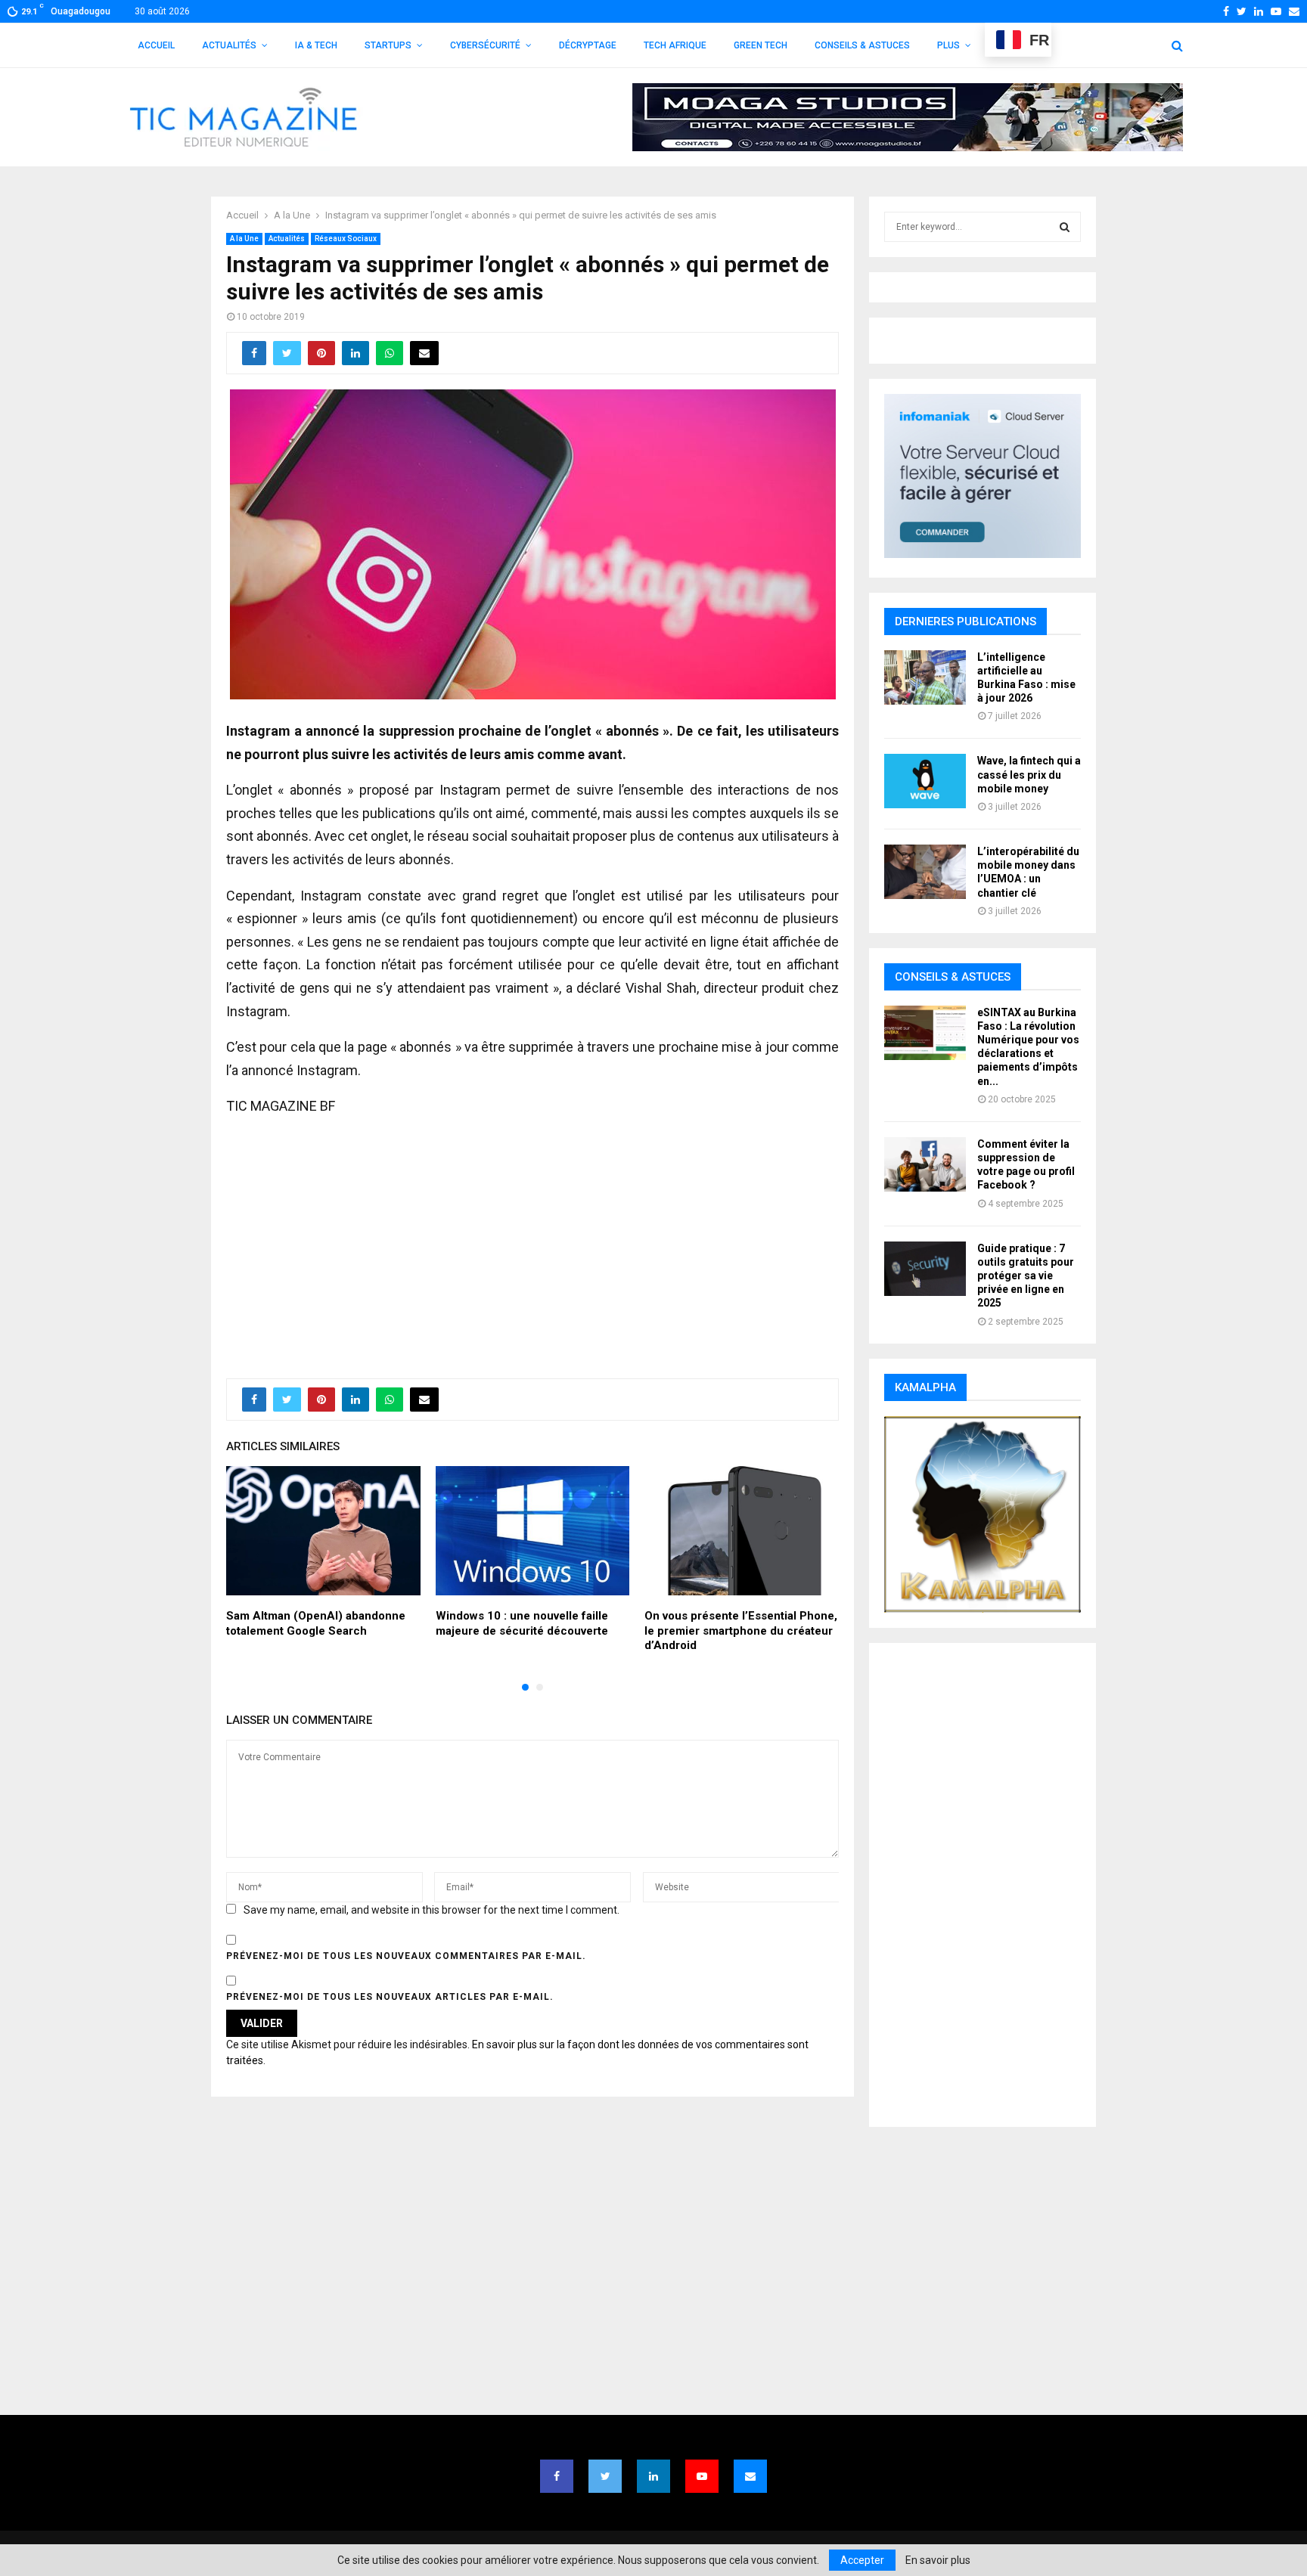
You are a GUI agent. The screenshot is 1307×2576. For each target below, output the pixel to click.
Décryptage (588, 45)
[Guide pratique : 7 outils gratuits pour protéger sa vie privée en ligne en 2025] (925, 1269)
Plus (948, 45)
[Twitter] (605, 2476)
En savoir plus (938, 2560)
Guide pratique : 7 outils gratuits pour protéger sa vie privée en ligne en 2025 (1026, 1276)
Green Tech (761, 45)
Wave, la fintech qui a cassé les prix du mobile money (1029, 774)
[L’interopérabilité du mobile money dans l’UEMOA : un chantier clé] (925, 872)
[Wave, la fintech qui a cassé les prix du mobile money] (925, 781)
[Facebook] (557, 2476)
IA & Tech (316, 45)
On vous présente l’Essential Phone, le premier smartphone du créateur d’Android (741, 1631)
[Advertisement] (532, 1239)
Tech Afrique (675, 45)
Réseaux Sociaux (346, 239)
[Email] (750, 2476)
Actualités (229, 45)
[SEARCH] (1065, 227)
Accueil (156, 45)
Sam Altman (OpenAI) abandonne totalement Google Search (316, 1623)
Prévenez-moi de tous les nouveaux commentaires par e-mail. (406, 1956)
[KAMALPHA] (983, 1514)
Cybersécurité (485, 45)
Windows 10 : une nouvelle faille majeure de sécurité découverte (522, 1623)
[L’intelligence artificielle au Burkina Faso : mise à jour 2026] (925, 677)
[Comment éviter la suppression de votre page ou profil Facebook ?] (925, 1164)
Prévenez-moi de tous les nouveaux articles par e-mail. (390, 1997)
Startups (388, 45)
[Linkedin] (653, 2476)
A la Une (244, 239)
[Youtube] (702, 2476)
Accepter (862, 2560)
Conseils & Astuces (862, 45)
